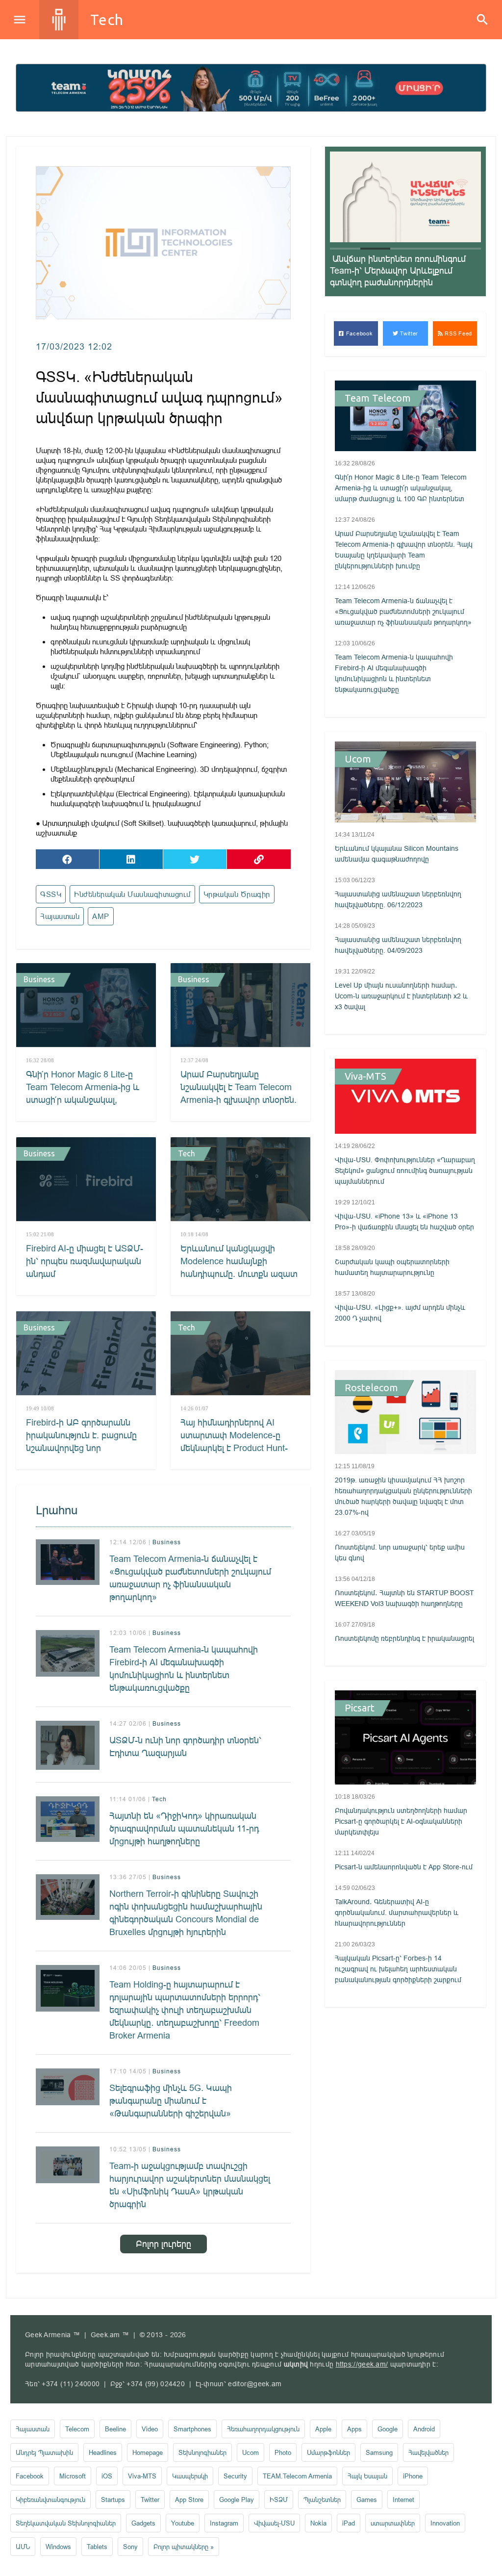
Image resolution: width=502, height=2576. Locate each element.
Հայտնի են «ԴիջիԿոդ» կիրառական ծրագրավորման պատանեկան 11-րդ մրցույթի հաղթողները (184, 1828)
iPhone (413, 2476)
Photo (283, 2452)
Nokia (318, 2523)
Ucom (358, 759)
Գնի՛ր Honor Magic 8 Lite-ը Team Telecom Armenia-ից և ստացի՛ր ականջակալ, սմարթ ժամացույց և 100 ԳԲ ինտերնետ (84, 1100)
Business (39, 979)
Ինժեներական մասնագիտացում (132, 894)
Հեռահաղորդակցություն (263, 2429)
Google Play (237, 2499)
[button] (345, 249)
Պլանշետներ (322, 2499)
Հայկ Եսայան (367, 2476)
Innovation (445, 2523)
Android (424, 2429)
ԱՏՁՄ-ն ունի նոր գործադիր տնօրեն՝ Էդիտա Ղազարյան (185, 1747)
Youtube (183, 2523)
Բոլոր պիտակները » (184, 2547)
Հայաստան (60, 916)
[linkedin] (131, 859)
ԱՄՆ (23, 2547)
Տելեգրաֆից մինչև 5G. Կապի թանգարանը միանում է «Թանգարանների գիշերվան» (171, 2101)
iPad (349, 2523)
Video (150, 2429)
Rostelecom (371, 1388)
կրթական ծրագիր (237, 894)
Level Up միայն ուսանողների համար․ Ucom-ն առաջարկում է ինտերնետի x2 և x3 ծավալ (401, 996)
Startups (113, 2499)
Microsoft (73, 2476)
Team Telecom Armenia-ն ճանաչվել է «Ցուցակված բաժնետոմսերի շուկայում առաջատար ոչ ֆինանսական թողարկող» (190, 1578)
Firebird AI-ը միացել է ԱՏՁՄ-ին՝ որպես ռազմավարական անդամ (85, 1261)
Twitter (409, 333)
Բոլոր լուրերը (163, 2244)
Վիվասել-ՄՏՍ (274, 2523)
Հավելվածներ (428, 2452)
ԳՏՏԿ (51, 894)
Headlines (103, 2452)
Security (235, 2476)
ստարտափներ (393, 2523)
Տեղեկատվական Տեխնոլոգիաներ (66, 2523)
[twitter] (195, 859)
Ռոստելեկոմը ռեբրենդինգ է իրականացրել (404, 1638)
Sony (130, 2547)
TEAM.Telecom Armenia (297, 2476)
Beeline (115, 2429)
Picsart (360, 1708)
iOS (107, 2476)
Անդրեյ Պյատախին (44, 2452)
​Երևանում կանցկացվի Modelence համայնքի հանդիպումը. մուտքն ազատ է (239, 1267)
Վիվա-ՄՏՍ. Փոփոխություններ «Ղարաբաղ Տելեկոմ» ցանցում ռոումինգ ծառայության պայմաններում (405, 1171)
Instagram (224, 2523)
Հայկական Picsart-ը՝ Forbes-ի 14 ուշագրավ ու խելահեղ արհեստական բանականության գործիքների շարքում (398, 1969)
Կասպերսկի (190, 2476)
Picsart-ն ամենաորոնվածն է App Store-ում (404, 1867)
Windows (58, 2547)
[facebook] (67, 859)
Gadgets (143, 2523)
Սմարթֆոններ (328, 2452)
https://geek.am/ (362, 2364)
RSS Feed (458, 333)
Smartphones (192, 2429)
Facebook (358, 333)
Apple (323, 2429)
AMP (101, 916)
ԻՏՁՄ (279, 2499)
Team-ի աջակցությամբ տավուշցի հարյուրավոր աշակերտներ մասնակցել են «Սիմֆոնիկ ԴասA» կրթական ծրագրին (190, 2185)
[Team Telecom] (251, 88)
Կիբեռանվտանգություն (50, 2499)
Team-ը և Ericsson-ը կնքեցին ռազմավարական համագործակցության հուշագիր (396, 270)
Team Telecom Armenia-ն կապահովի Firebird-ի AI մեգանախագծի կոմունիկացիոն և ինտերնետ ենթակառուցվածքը (184, 1669)
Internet (403, 2499)
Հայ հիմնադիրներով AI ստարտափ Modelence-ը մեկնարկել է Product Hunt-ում (234, 1441)
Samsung (379, 2452)
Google (388, 2429)
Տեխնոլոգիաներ (202, 2452)
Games (367, 2499)
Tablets (97, 2547)
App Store (189, 2499)
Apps (354, 2429)
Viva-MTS (365, 1076)
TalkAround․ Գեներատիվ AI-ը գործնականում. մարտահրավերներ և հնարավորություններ (397, 1913)
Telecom (77, 2429)
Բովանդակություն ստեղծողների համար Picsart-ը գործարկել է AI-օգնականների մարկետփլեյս (401, 1821)
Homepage (148, 2452)
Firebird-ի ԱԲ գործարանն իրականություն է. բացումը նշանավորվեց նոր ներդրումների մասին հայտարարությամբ (81, 1448)
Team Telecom (378, 398)
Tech (107, 20)
